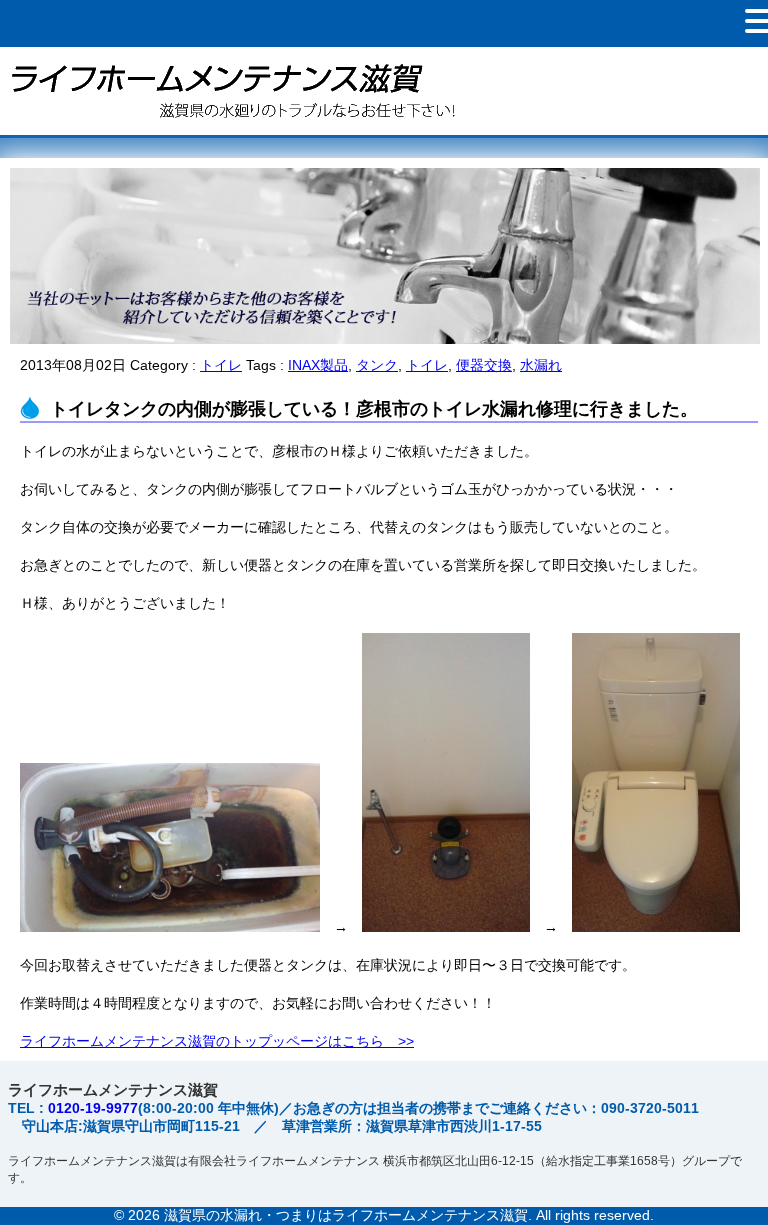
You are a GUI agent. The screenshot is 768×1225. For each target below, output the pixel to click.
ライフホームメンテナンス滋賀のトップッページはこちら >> (217, 1041)
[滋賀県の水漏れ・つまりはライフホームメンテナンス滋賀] (230, 127)
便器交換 (484, 365)
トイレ (221, 365)
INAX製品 (318, 365)
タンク (377, 365)
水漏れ (541, 365)
